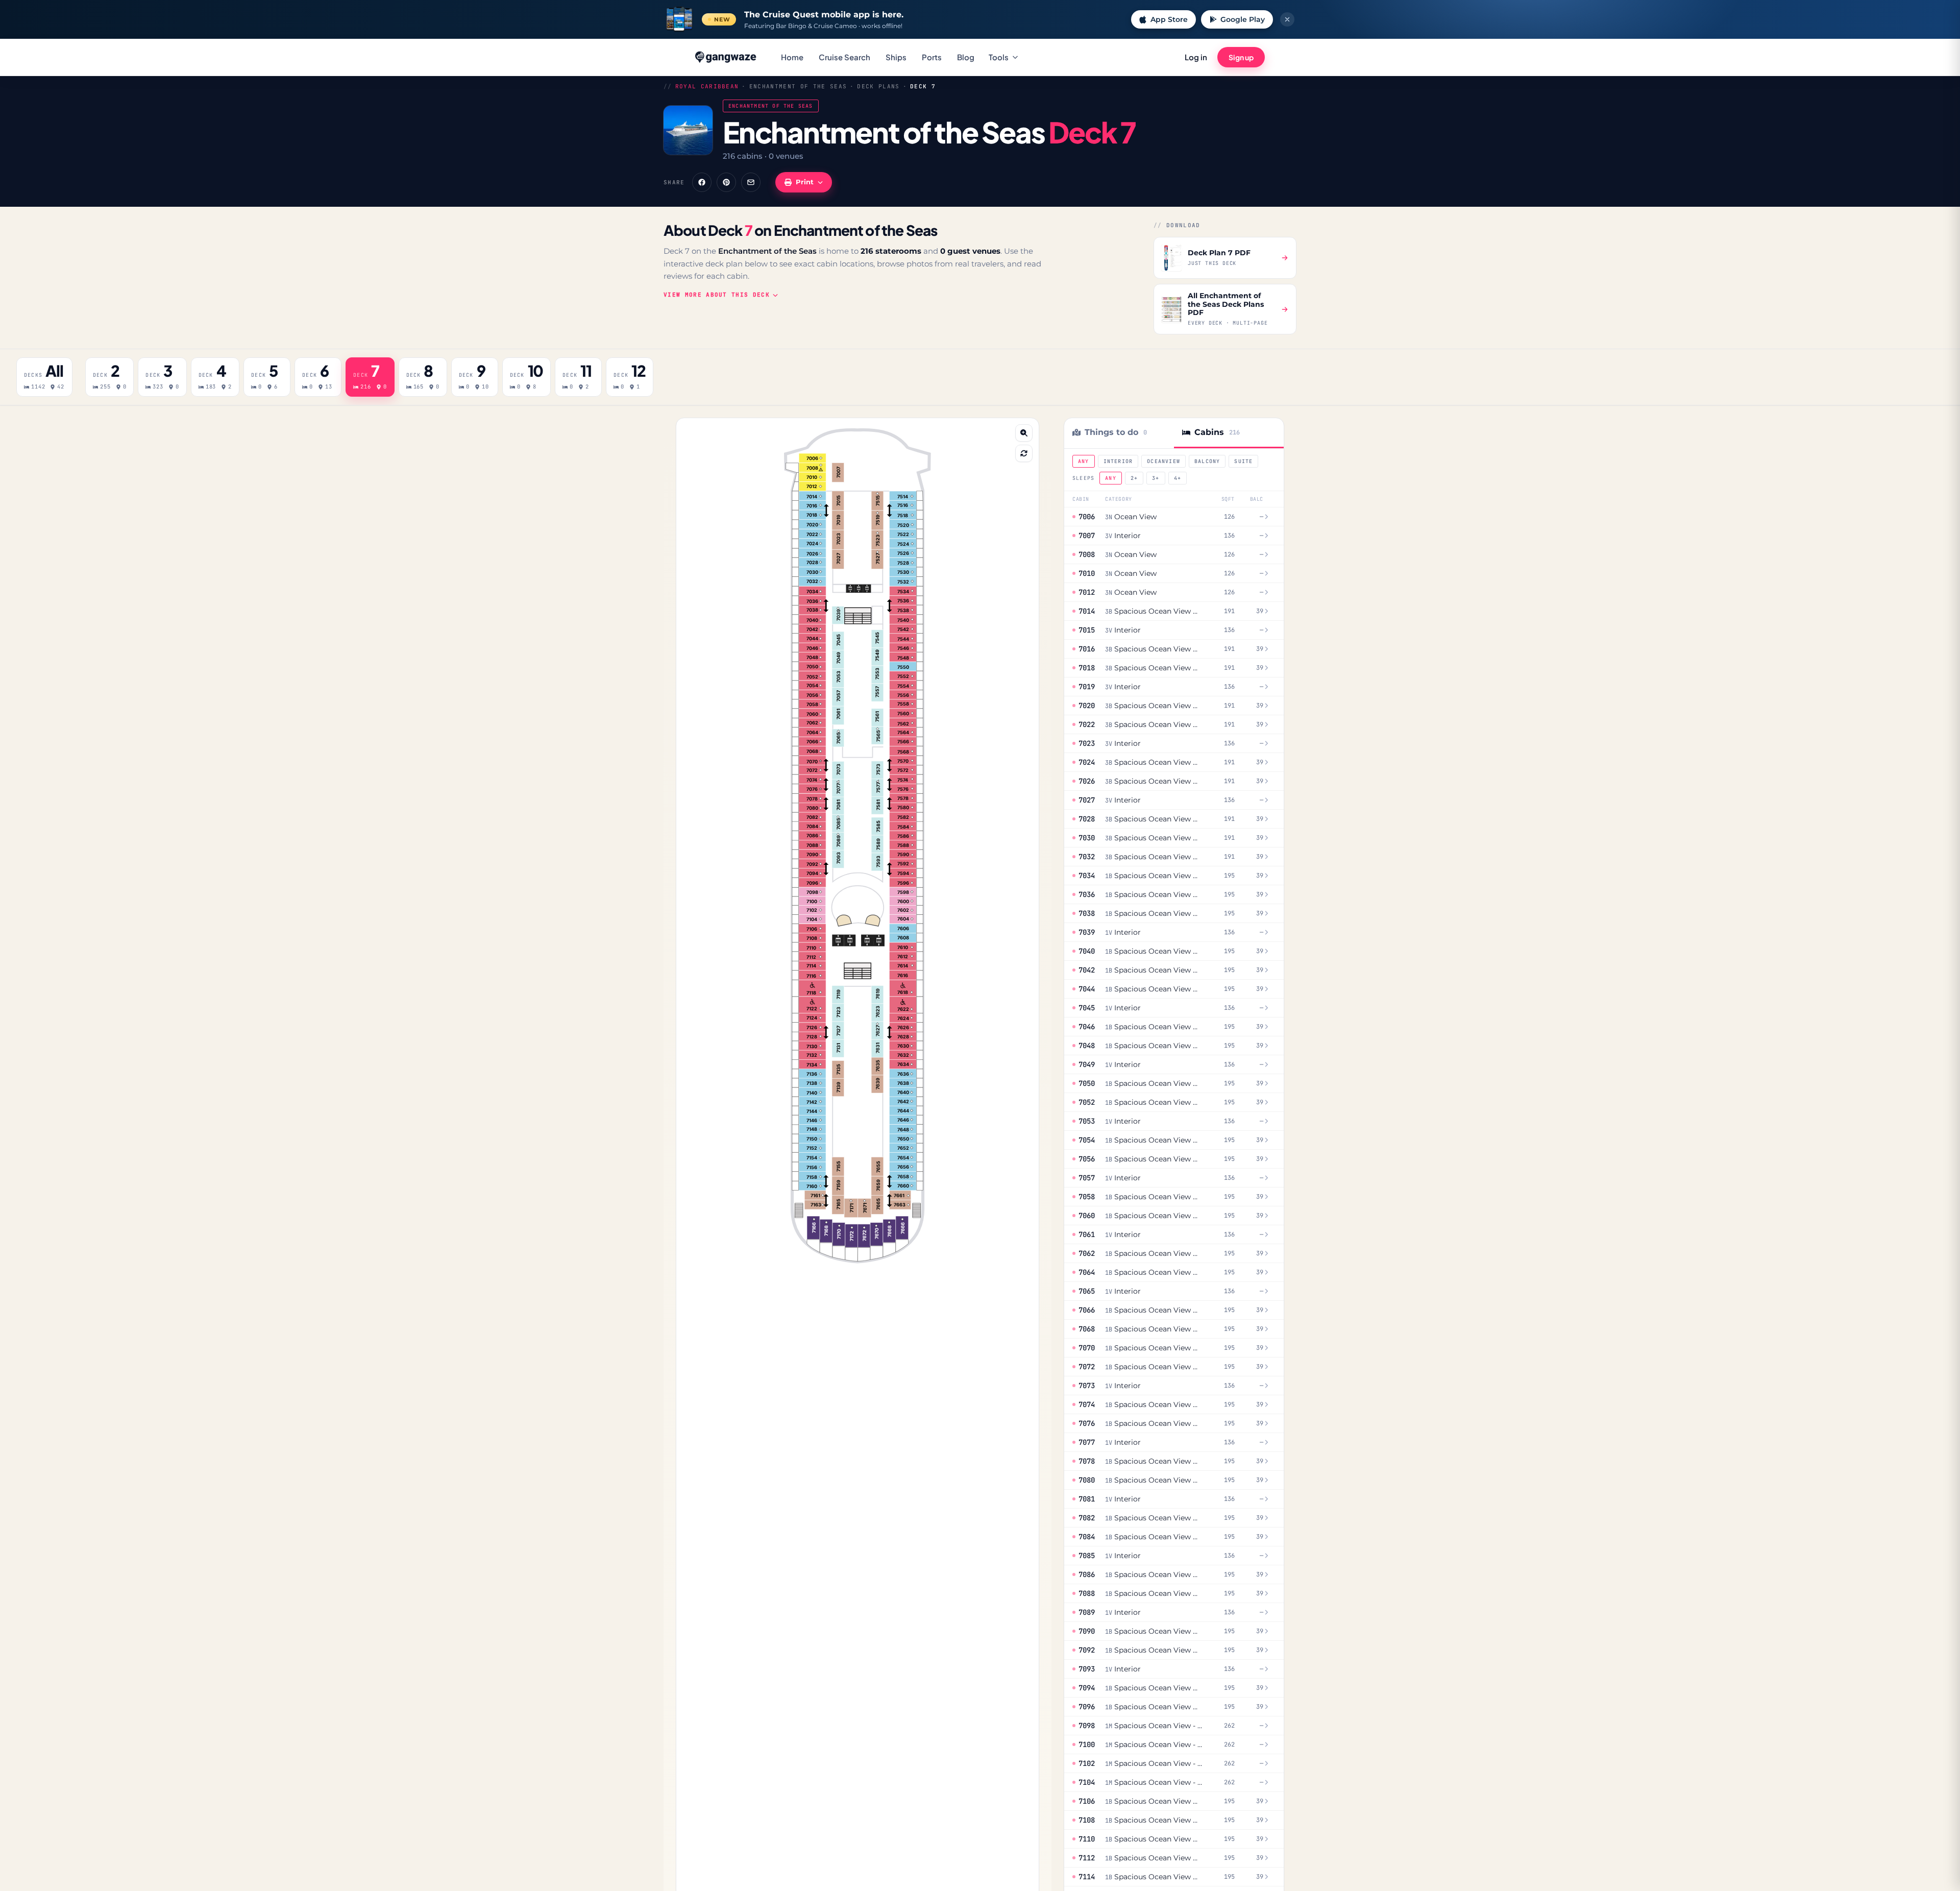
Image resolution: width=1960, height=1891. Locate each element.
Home (792, 57)
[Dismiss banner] (1287, 19)
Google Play (1243, 19)
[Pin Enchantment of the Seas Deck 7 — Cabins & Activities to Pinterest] (726, 182)
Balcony (1207, 461)
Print (805, 182)
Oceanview (1163, 461)
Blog (966, 57)
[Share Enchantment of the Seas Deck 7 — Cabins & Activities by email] (751, 182)
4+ (1178, 478)
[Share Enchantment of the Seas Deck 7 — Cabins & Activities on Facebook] (702, 182)
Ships (896, 57)
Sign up (1241, 57)
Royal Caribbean (707, 86)
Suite (1243, 461)
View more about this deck (717, 295)
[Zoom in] (1024, 433)
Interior (1118, 461)
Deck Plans (878, 86)
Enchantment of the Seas (798, 86)
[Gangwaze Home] (727, 57)
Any (1084, 461)
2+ (1134, 478)
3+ (1156, 478)
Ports (932, 57)
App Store (1169, 19)
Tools (999, 57)
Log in (1196, 57)
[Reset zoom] (1024, 453)
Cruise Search (844, 57)
